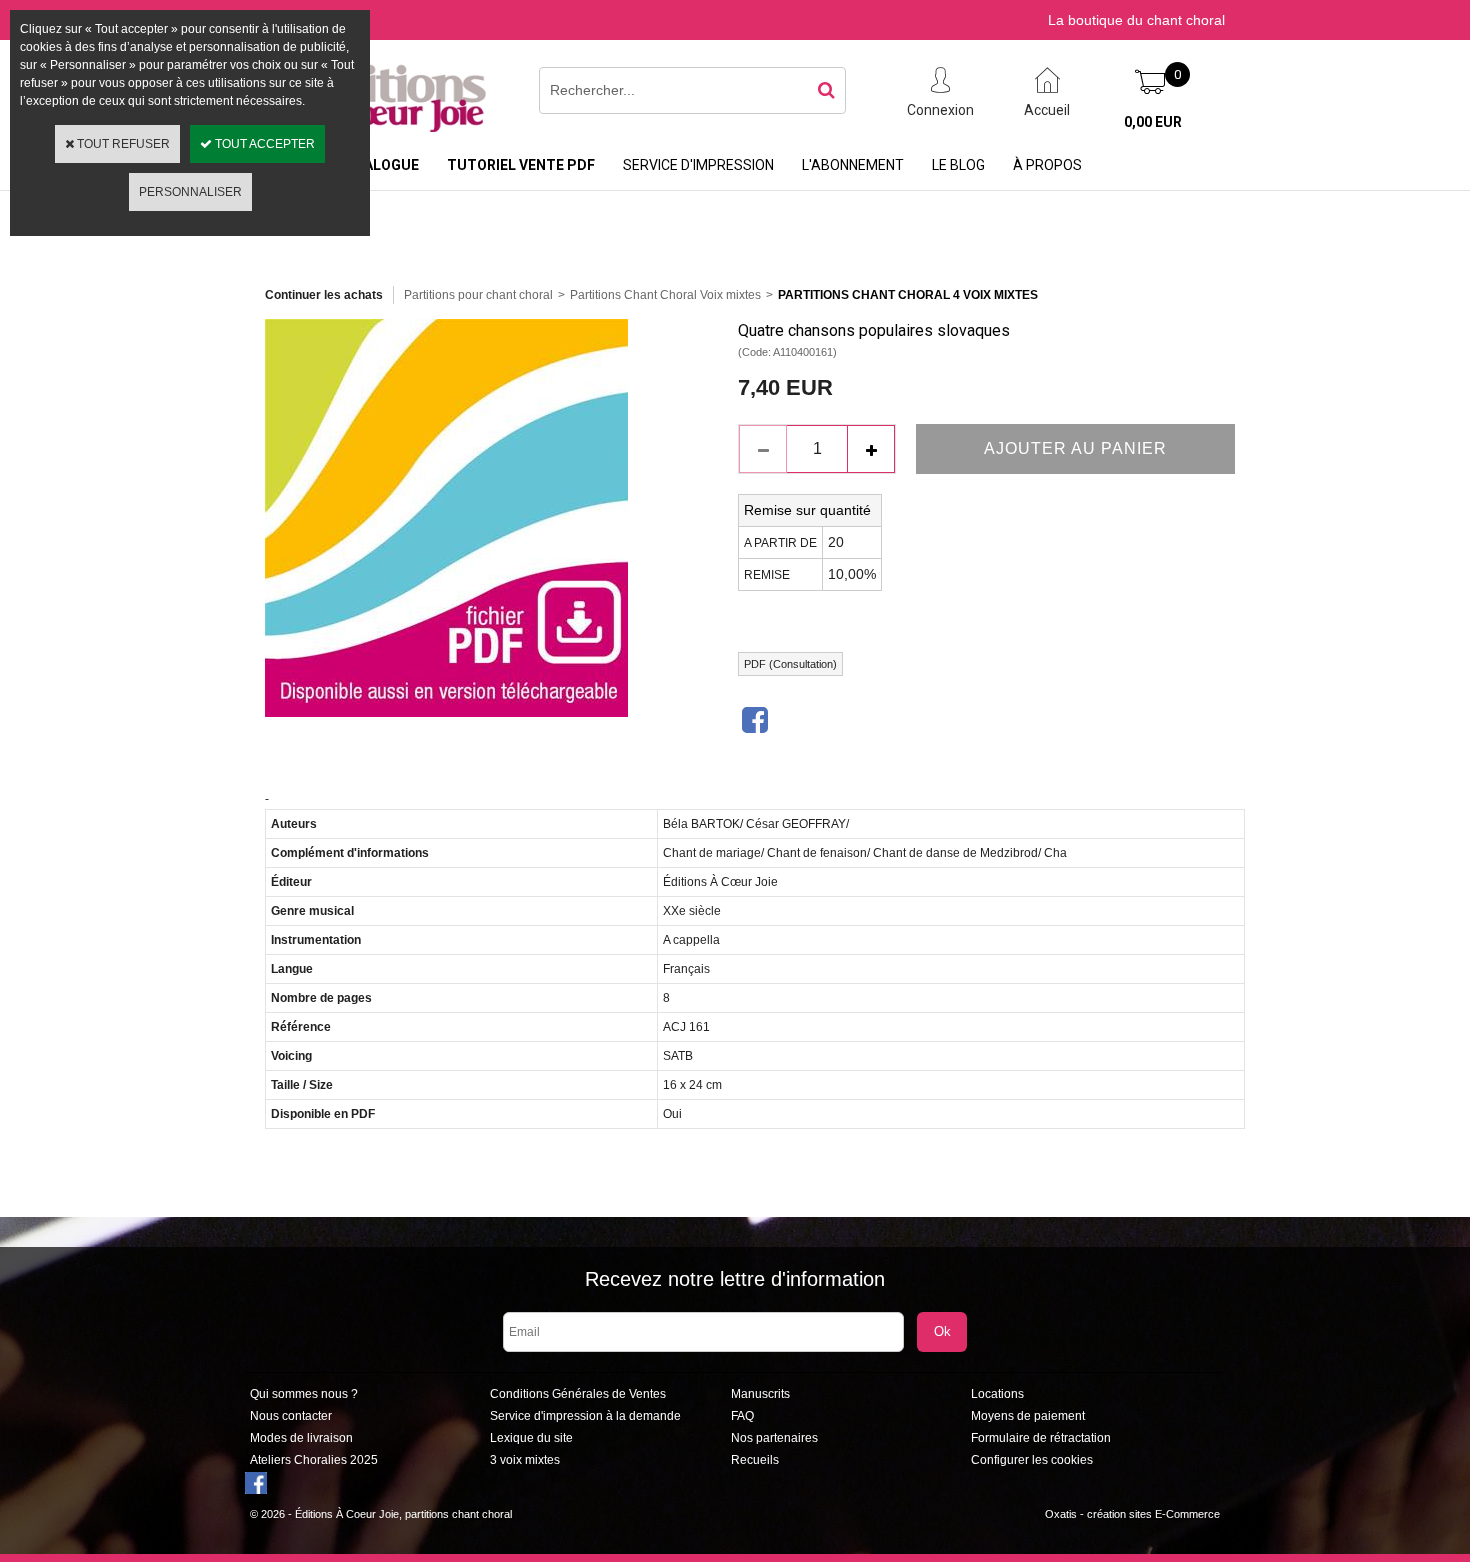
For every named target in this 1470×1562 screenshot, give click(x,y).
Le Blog (958, 165)
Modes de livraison (301, 1438)
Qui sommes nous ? (304, 1394)
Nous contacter (291, 1416)
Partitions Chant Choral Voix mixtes (665, 295)
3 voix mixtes (525, 1460)
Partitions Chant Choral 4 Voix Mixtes (908, 295)
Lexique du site (531, 1438)
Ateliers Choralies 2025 (314, 1460)
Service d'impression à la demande (585, 1416)
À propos (1047, 165)
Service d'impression (698, 165)
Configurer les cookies (1032, 1460)
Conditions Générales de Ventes (578, 1394)
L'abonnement (853, 165)
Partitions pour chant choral (478, 295)
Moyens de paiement (1028, 1416)
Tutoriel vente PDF (521, 165)
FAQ (742, 1416)
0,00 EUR (1153, 122)
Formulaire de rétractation (1041, 1438)
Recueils (755, 1460)
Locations (997, 1394)
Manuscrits (760, 1394)
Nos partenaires (774, 1438)
